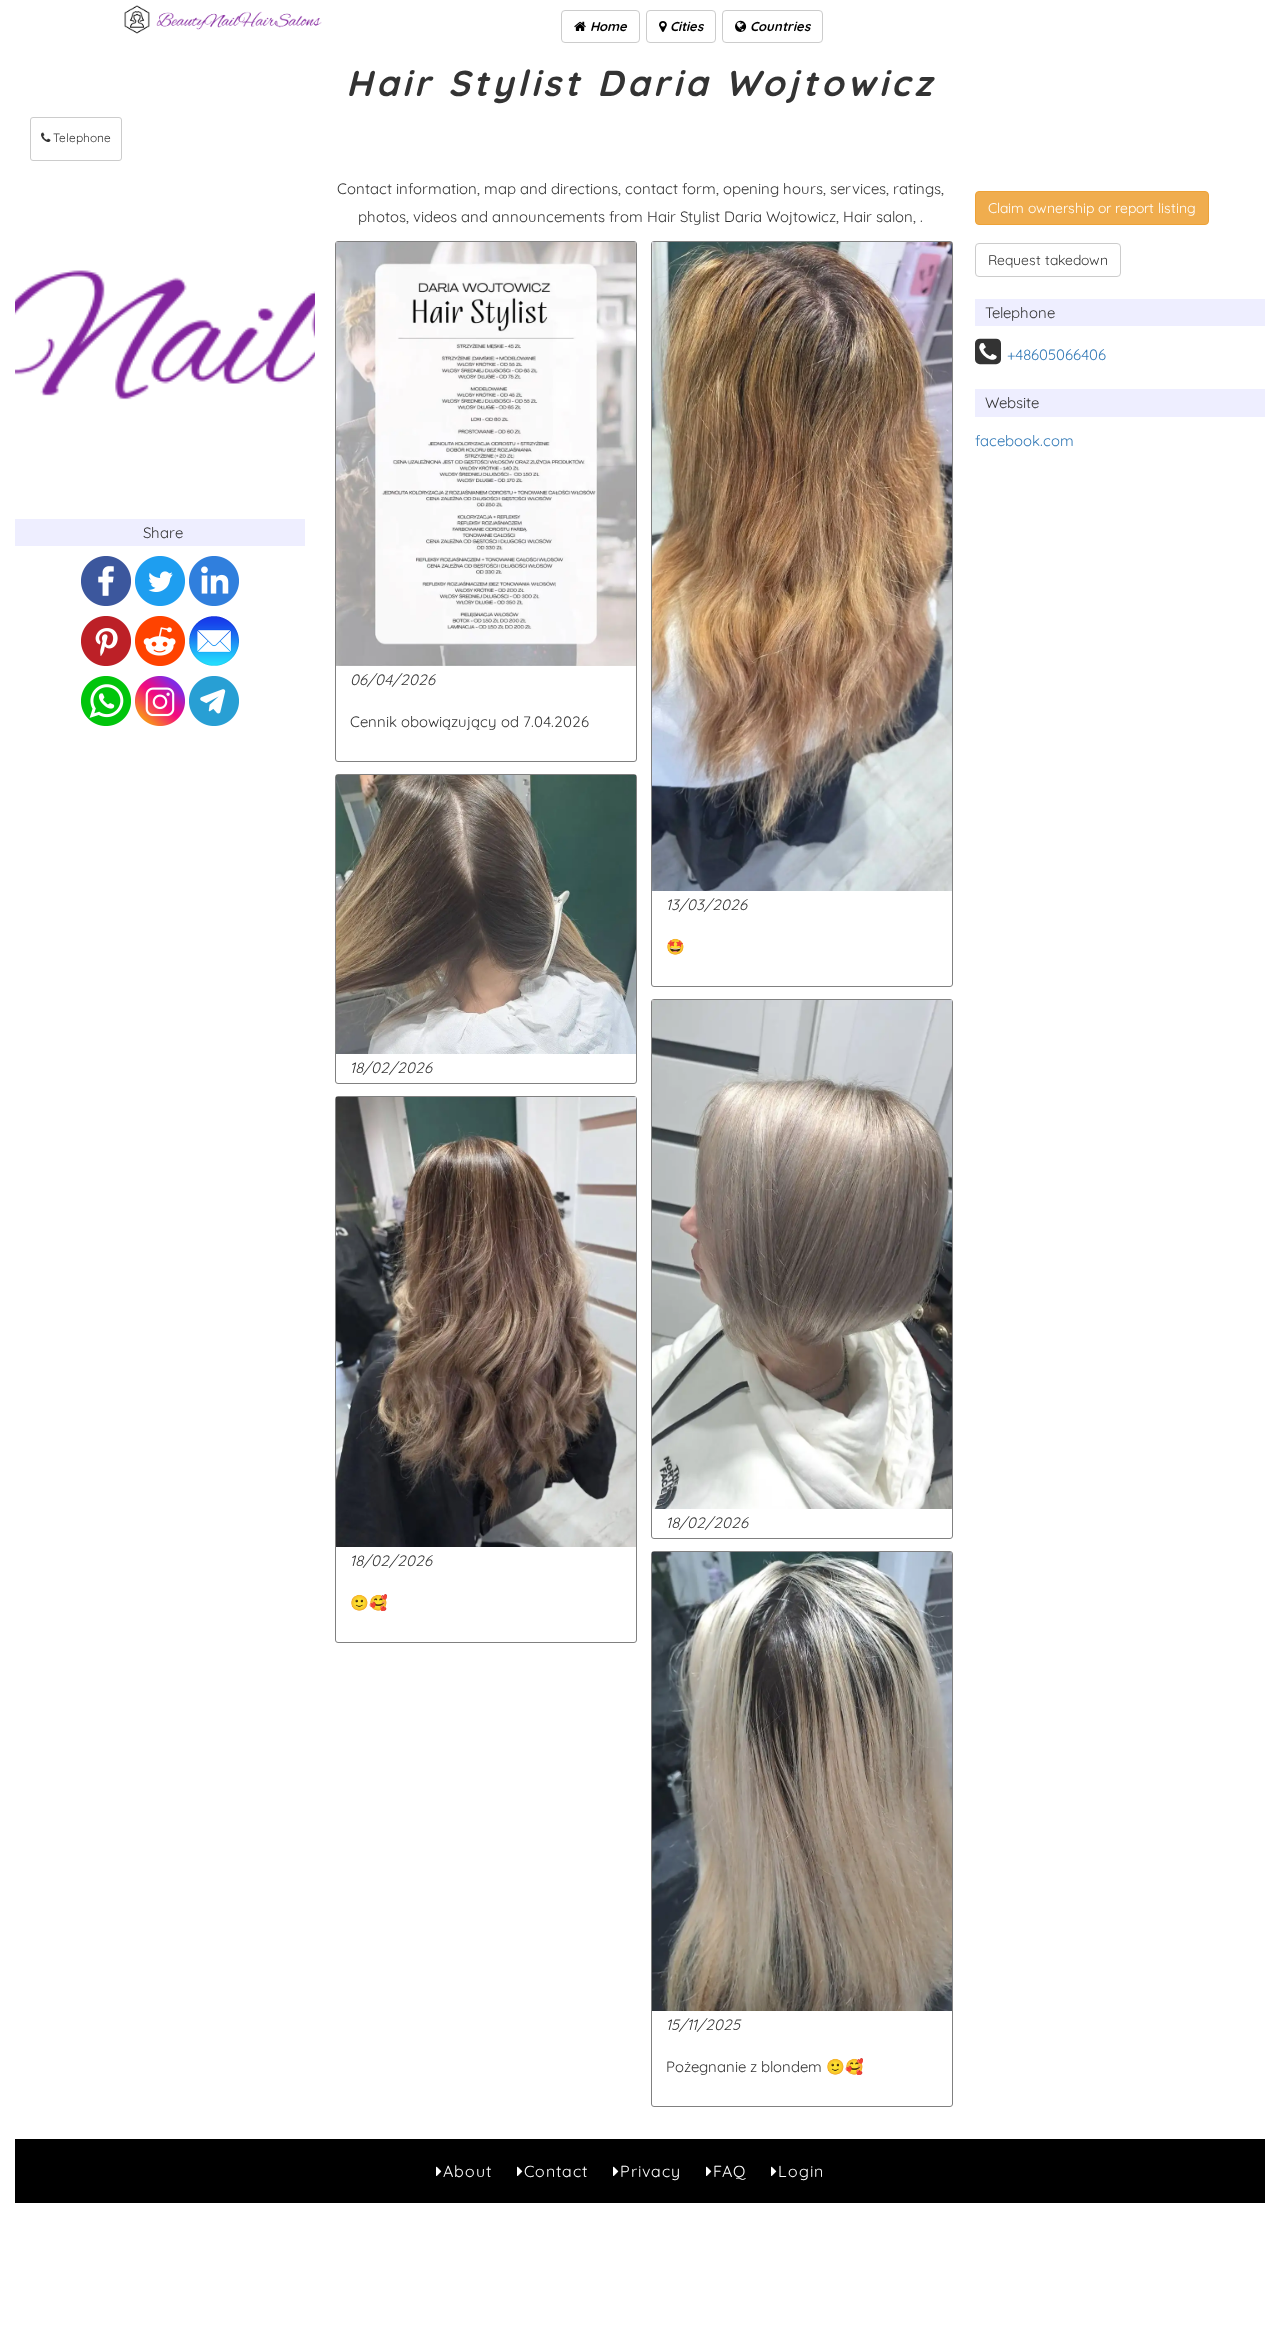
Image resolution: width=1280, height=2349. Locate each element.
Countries (778, 26)
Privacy (650, 2171)
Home (606, 26)
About (467, 2171)
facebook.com (1024, 440)
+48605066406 (1056, 354)
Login (801, 2171)
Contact (556, 2171)
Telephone (80, 137)
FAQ (729, 2171)
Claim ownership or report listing (1092, 208)
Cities (684, 26)
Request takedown (1048, 260)
